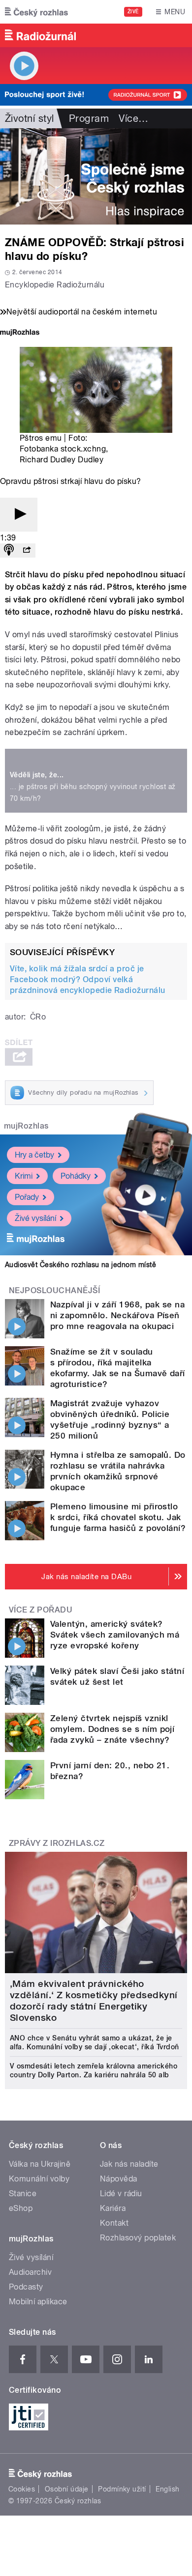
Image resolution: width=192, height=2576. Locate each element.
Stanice (23, 2194)
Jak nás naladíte (129, 2164)
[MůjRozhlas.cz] (20, 333)
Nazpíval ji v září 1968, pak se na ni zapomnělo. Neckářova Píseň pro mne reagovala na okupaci (117, 1315)
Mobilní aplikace (38, 2302)
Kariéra (113, 2208)
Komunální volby (39, 2179)
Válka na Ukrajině (40, 2164)
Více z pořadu (41, 1610)
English (167, 2489)
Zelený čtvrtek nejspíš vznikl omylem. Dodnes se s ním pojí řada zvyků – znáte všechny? (112, 1729)
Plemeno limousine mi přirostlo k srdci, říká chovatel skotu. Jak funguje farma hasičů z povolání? (118, 1517)
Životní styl (30, 118)
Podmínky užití (122, 2489)
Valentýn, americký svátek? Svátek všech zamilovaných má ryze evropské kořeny (115, 1635)
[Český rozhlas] (36, 12)
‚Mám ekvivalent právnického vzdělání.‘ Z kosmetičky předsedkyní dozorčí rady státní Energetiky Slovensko (94, 2001)
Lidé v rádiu (121, 2194)
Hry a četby (34, 1155)
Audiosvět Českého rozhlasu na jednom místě (80, 1265)
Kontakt (114, 2223)
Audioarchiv (30, 2272)
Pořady (27, 1197)
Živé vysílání (35, 1218)
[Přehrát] (19, 515)
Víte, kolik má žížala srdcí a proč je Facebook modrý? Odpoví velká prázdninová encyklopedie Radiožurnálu (88, 979)
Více (133, 118)
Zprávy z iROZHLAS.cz (57, 1843)
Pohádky (76, 1176)
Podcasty (26, 2287)
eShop (21, 2208)
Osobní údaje (67, 2489)
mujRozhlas (26, 1126)
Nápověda (119, 2179)
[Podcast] (9, 551)
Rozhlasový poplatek (138, 2238)
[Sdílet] (27, 551)
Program (89, 118)
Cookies (22, 2489)
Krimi (24, 1176)
